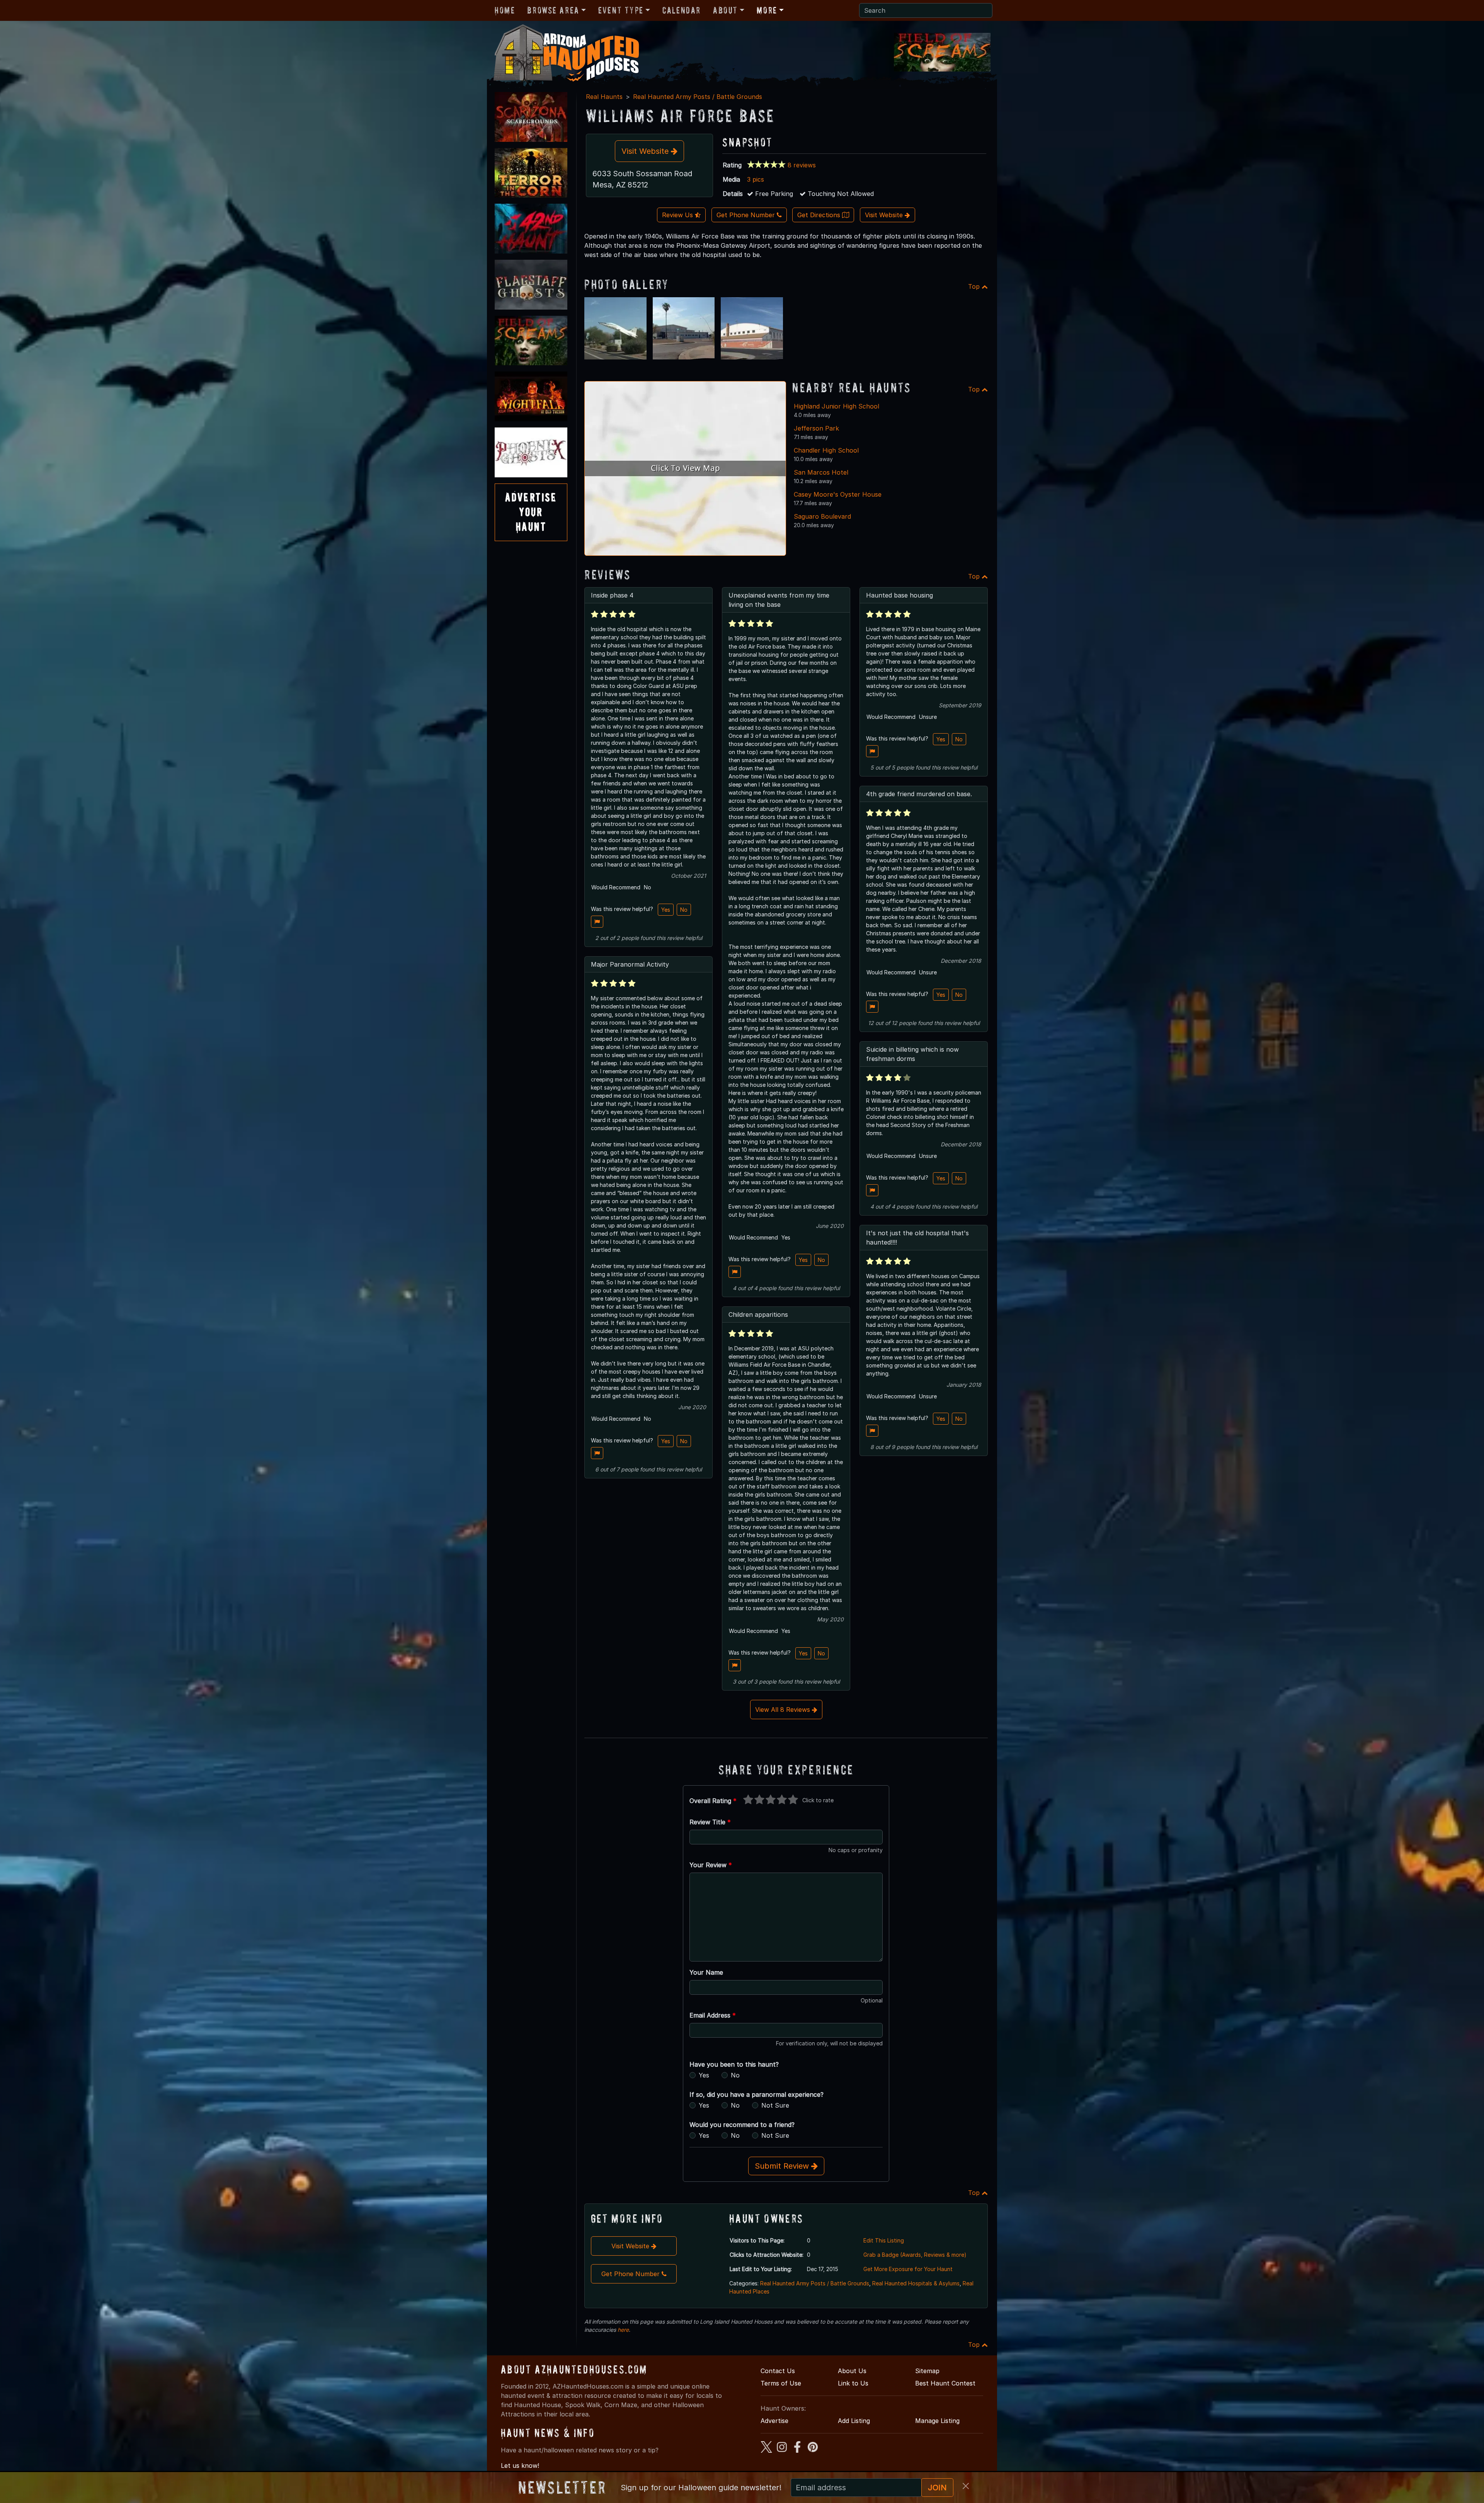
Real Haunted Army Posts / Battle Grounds (698, 97)
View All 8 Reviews (784, 1710)
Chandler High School (826, 450)
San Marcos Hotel (821, 472)
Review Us (678, 215)
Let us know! (520, 2466)
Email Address (713, 2015)
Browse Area (553, 10)
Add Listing (854, 2421)
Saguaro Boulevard (822, 516)
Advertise (774, 2421)
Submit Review (783, 2166)
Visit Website (646, 151)
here (623, 2330)
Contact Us (778, 2371)
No (684, 910)
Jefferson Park (816, 428)
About (725, 10)
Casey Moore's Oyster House (838, 494)
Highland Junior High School (836, 406)
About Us (852, 2371)
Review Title (710, 1822)
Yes (666, 910)
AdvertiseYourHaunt (531, 512)
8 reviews (802, 165)
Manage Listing (937, 2421)
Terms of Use (781, 2383)
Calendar (682, 10)
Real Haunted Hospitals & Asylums (916, 2283)
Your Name (706, 1972)
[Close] (966, 2486)
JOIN (937, 2488)
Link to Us (853, 2383)
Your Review (711, 1865)
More (767, 10)
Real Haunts (604, 97)
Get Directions (820, 215)
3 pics (756, 179)
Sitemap (927, 2371)
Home (505, 10)
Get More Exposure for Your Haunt (908, 2269)
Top (975, 286)
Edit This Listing (884, 2240)
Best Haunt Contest (945, 2383)
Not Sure (775, 2105)
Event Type (621, 10)
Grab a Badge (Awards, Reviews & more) (915, 2255)
